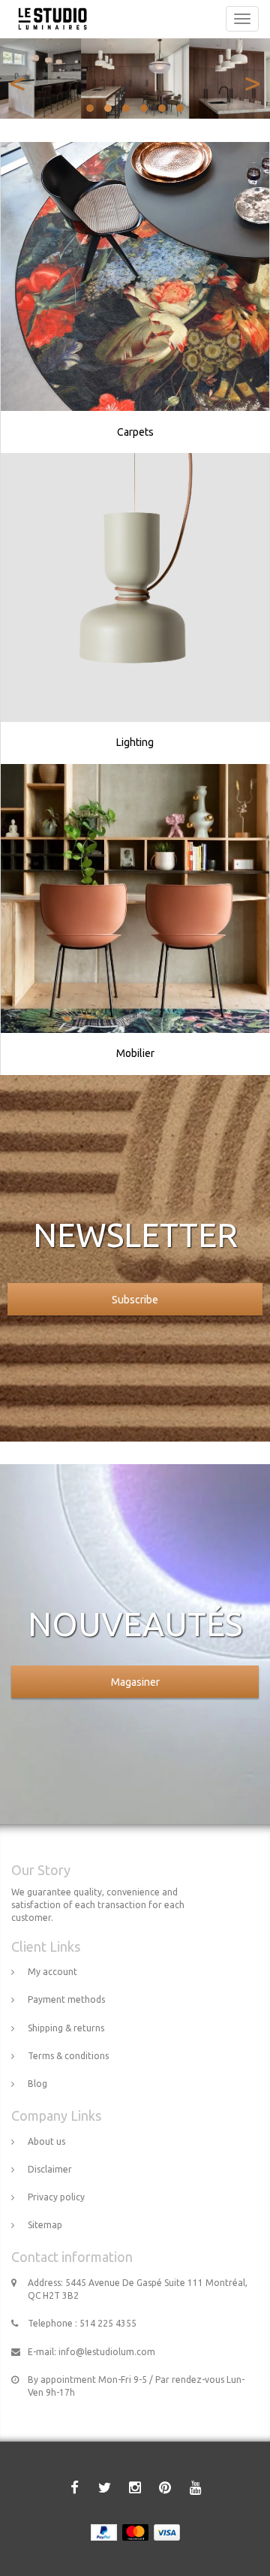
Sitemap (45, 2225)
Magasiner (135, 1682)
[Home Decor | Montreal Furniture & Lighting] (49, 19)
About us (46, 2141)
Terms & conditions (68, 2056)
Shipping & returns (66, 2028)
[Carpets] (135, 276)
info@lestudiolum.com (107, 2352)
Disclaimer (50, 2169)
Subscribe (135, 1300)
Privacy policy (56, 2197)
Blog (37, 2084)
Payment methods (66, 1999)
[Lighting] (135, 587)
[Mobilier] (135, 898)
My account (52, 1972)
